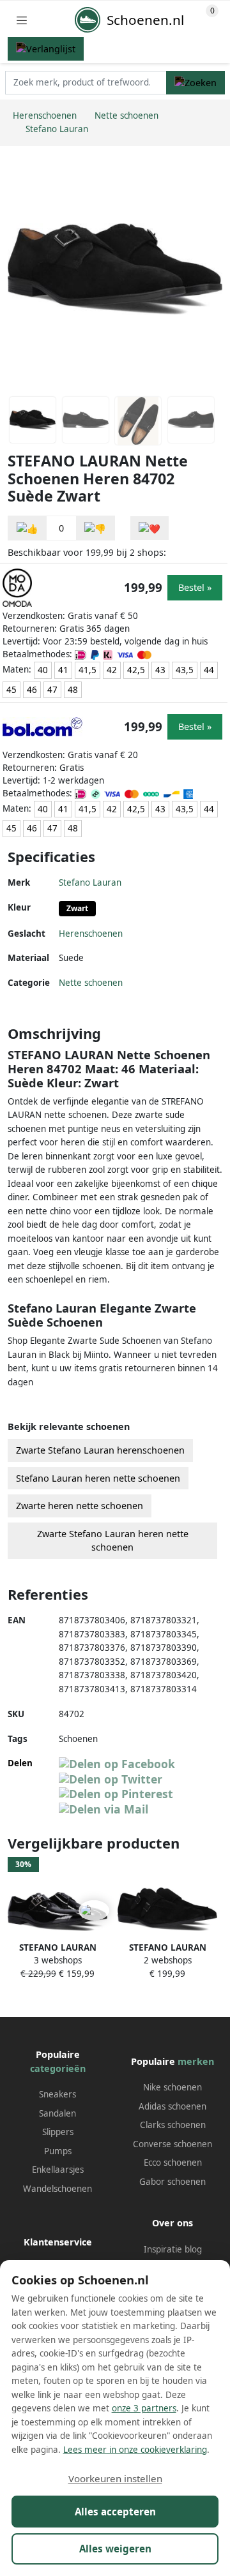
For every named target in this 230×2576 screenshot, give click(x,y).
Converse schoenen (172, 2144)
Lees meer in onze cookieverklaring (135, 2450)
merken (196, 2061)
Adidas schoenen (172, 2106)
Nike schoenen (172, 2087)
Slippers (58, 2132)
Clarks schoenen (173, 2125)
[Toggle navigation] (22, 20)
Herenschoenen (91, 934)
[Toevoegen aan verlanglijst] (149, 528)
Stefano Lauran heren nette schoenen (98, 1478)
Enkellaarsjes (58, 2170)
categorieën (58, 2068)
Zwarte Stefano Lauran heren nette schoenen (113, 1541)
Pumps (58, 2151)
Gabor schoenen (172, 2182)
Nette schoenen (91, 983)
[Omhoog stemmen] (27, 528)
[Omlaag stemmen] (95, 528)
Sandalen (57, 2113)
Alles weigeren (115, 2549)
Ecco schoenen (173, 2163)
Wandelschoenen (57, 2189)
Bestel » (195, 587)
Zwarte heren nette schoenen (80, 1506)
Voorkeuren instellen (115, 2478)
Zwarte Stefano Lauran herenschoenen (100, 1450)
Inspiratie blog (173, 2249)
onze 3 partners (144, 2408)
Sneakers (57, 2094)
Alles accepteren (115, 2512)
